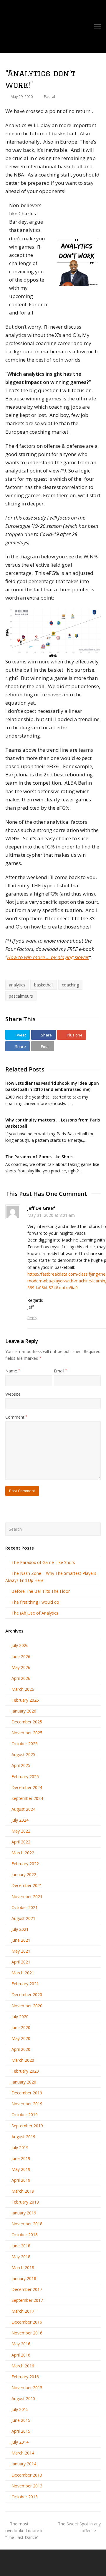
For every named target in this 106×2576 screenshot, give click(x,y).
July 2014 (20, 2442)
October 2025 (25, 1744)
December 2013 (27, 2475)
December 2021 (27, 1885)
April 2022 (21, 1842)
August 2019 (23, 2137)
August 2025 (23, 1754)
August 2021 (23, 1918)
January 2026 (24, 1711)
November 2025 (27, 1733)
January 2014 (24, 2464)
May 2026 (21, 1667)
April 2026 (21, 1678)
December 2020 (27, 1995)
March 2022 (23, 1853)
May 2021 (21, 1951)
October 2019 (25, 2115)
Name (13, 1371)
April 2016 (21, 2355)
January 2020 (24, 2082)
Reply (32, 1318)
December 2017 (27, 2289)
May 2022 (21, 1831)
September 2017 (27, 2300)
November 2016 (27, 2333)
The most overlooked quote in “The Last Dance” (24, 2531)
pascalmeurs (21, 996)
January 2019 (24, 2213)
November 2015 (27, 2388)
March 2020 (23, 2060)
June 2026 (21, 1656)
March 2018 (23, 2268)
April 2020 (21, 2049)
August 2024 (23, 1809)
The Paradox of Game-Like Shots (39, 1157)
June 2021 (21, 1940)
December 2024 (27, 1787)
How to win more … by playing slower (48, 957)
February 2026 (25, 1700)
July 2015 (20, 2409)
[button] (18, 1035)
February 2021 (25, 1984)
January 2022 (24, 1874)
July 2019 (20, 2148)
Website (13, 1394)
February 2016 (25, 2377)
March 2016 (23, 2366)
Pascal (49, 96)
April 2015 (21, 2431)
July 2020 (20, 2017)
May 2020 (21, 2038)
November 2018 (27, 2224)
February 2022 (25, 1864)
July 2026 (20, 1645)
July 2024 (20, 1820)
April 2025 (21, 1765)
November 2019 (27, 2104)
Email (60, 1371)
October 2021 (25, 1907)
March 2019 (23, 2191)
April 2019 (21, 2180)
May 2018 (21, 2257)
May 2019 (21, 2169)
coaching (70, 985)
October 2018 (25, 2235)
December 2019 (27, 2093)
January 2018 (24, 2278)
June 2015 (21, 2420)
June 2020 (21, 2027)
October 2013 (25, 2497)
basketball (44, 985)
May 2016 (21, 2344)
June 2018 (21, 2246)
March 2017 (23, 2311)
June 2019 (21, 2158)
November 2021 (27, 1897)
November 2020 (27, 2006)
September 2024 (27, 1798)
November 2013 (27, 2486)
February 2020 (25, 2071)
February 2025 (25, 1777)
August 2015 (23, 2398)
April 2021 (21, 1962)
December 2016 (27, 2322)
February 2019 (25, 2202)
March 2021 (23, 1973)
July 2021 (20, 1929)
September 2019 (27, 2126)
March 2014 (23, 2453)
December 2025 (27, 1722)
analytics (17, 985)
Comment (16, 1417)
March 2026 (23, 1689)
